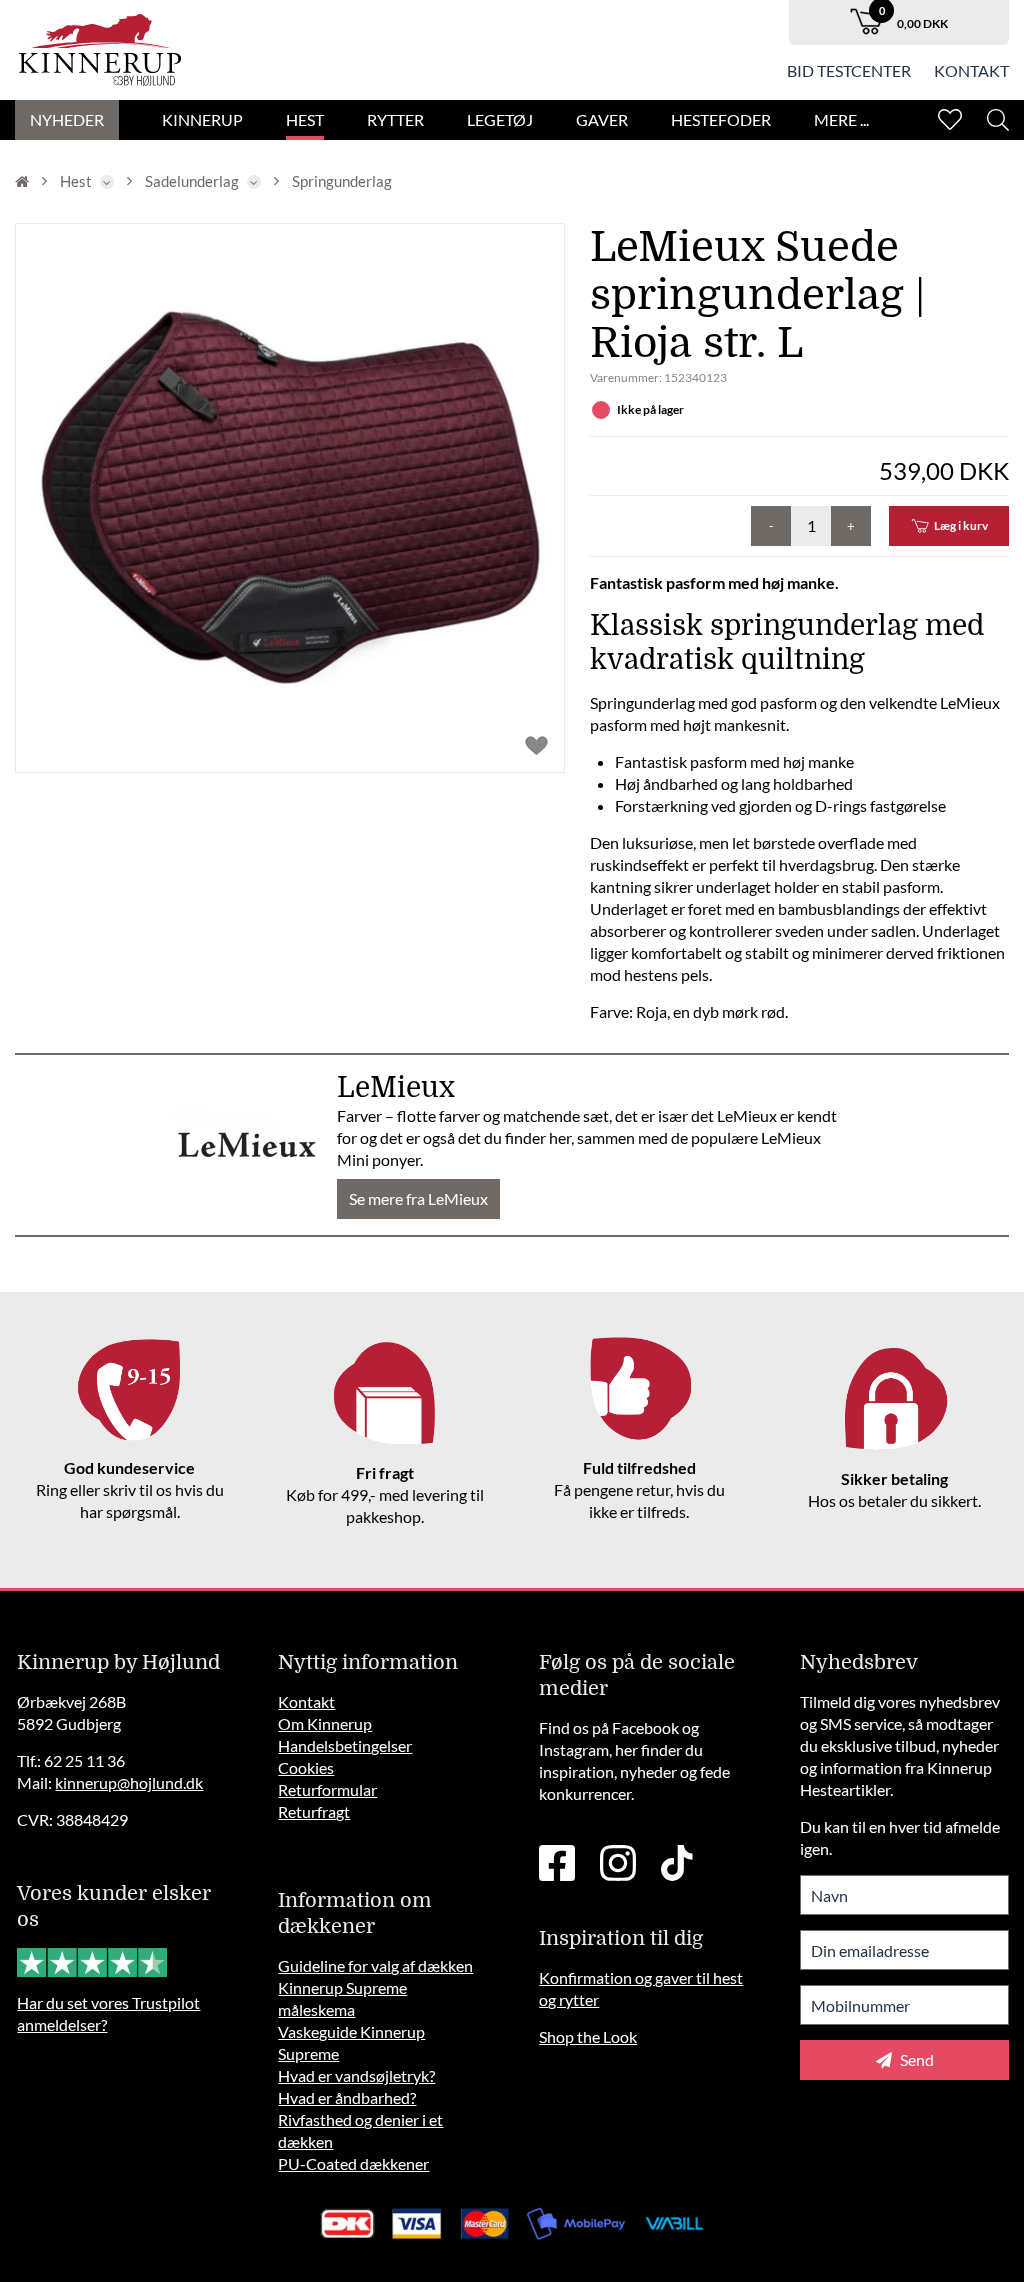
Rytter (395, 119)
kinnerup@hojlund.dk (129, 1782)
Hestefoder (721, 119)
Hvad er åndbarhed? (347, 2097)
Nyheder (67, 119)
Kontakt (971, 70)
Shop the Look (588, 2036)
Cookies (306, 1767)
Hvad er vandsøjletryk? (356, 2075)
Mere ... (841, 119)
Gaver (602, 119)
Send (915, 2059)
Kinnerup (202, 119)
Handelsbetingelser (345, 1745)
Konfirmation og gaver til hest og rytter (641, 1988)
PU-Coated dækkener (353, 2163)
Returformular (327, 1789)
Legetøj (500, 119)
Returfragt (314, 1811)
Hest (305, 119)
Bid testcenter (849, 70)
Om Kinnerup (325, 1723)
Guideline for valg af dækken (375, 1965)
